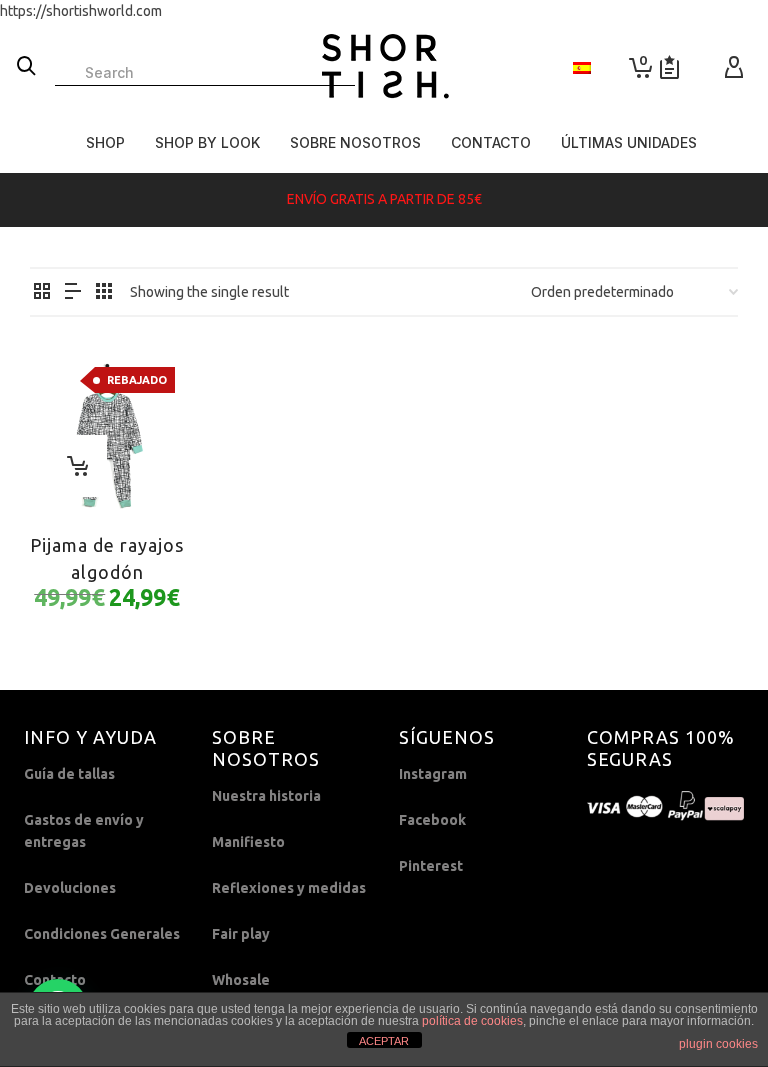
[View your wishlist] (669, 67)
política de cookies (472, 1021)
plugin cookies (718, 1044)
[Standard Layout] (42, 292)
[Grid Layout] (104, 292)
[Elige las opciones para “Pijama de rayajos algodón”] (76, 466)
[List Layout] (73, 292)
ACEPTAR (384, 1041)
